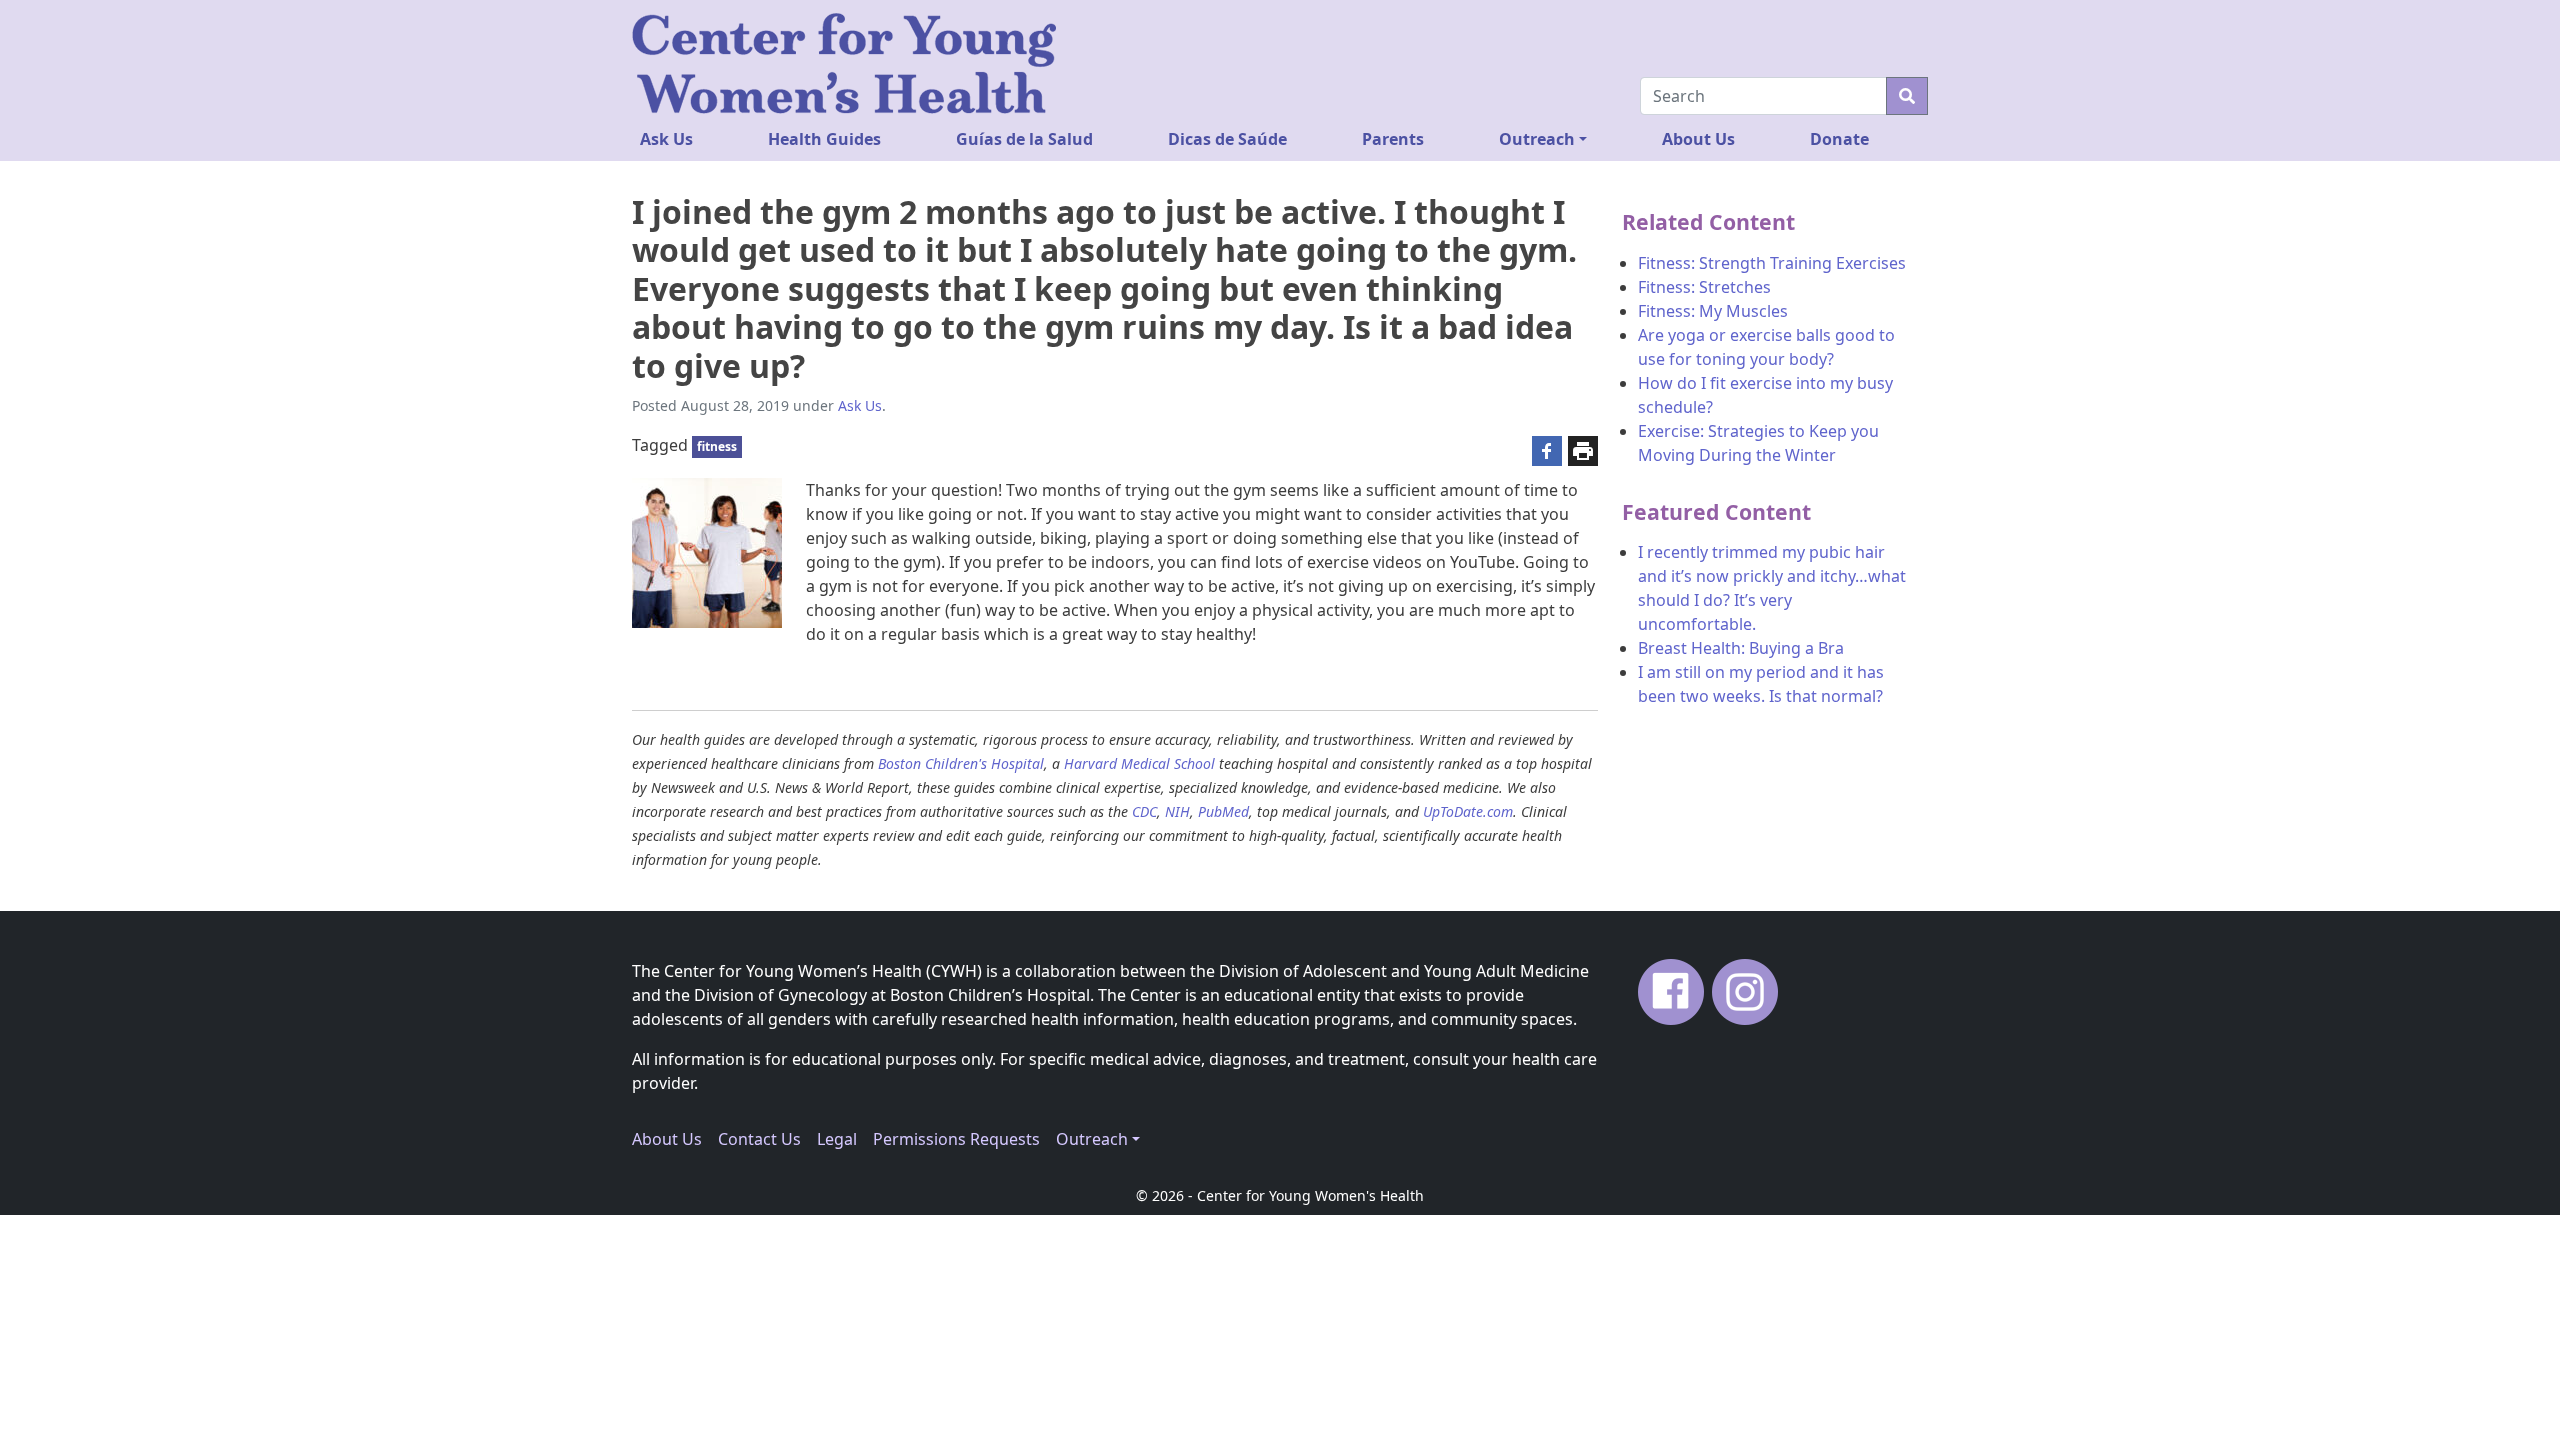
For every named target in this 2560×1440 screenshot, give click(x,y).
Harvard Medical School (1139, 763)
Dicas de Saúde (1227, 139)
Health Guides (824, 139)
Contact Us (759, 1139)
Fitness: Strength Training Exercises (1772, 263)
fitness (717, 446)
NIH (1177, 811)
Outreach (1537, 139)
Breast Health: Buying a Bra (1741, 648)
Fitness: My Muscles (1713, 311)
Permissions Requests (956, 1139)
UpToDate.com (1468, 811)
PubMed (1223, 811)
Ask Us (666, 139)
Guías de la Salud (1024, 139)
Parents (1393, 139)
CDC (1144, 811)
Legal (837, 1139)
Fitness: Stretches (1704, 287)
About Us (1698, 139)
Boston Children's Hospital (961, 763)
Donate (1839, 139)
